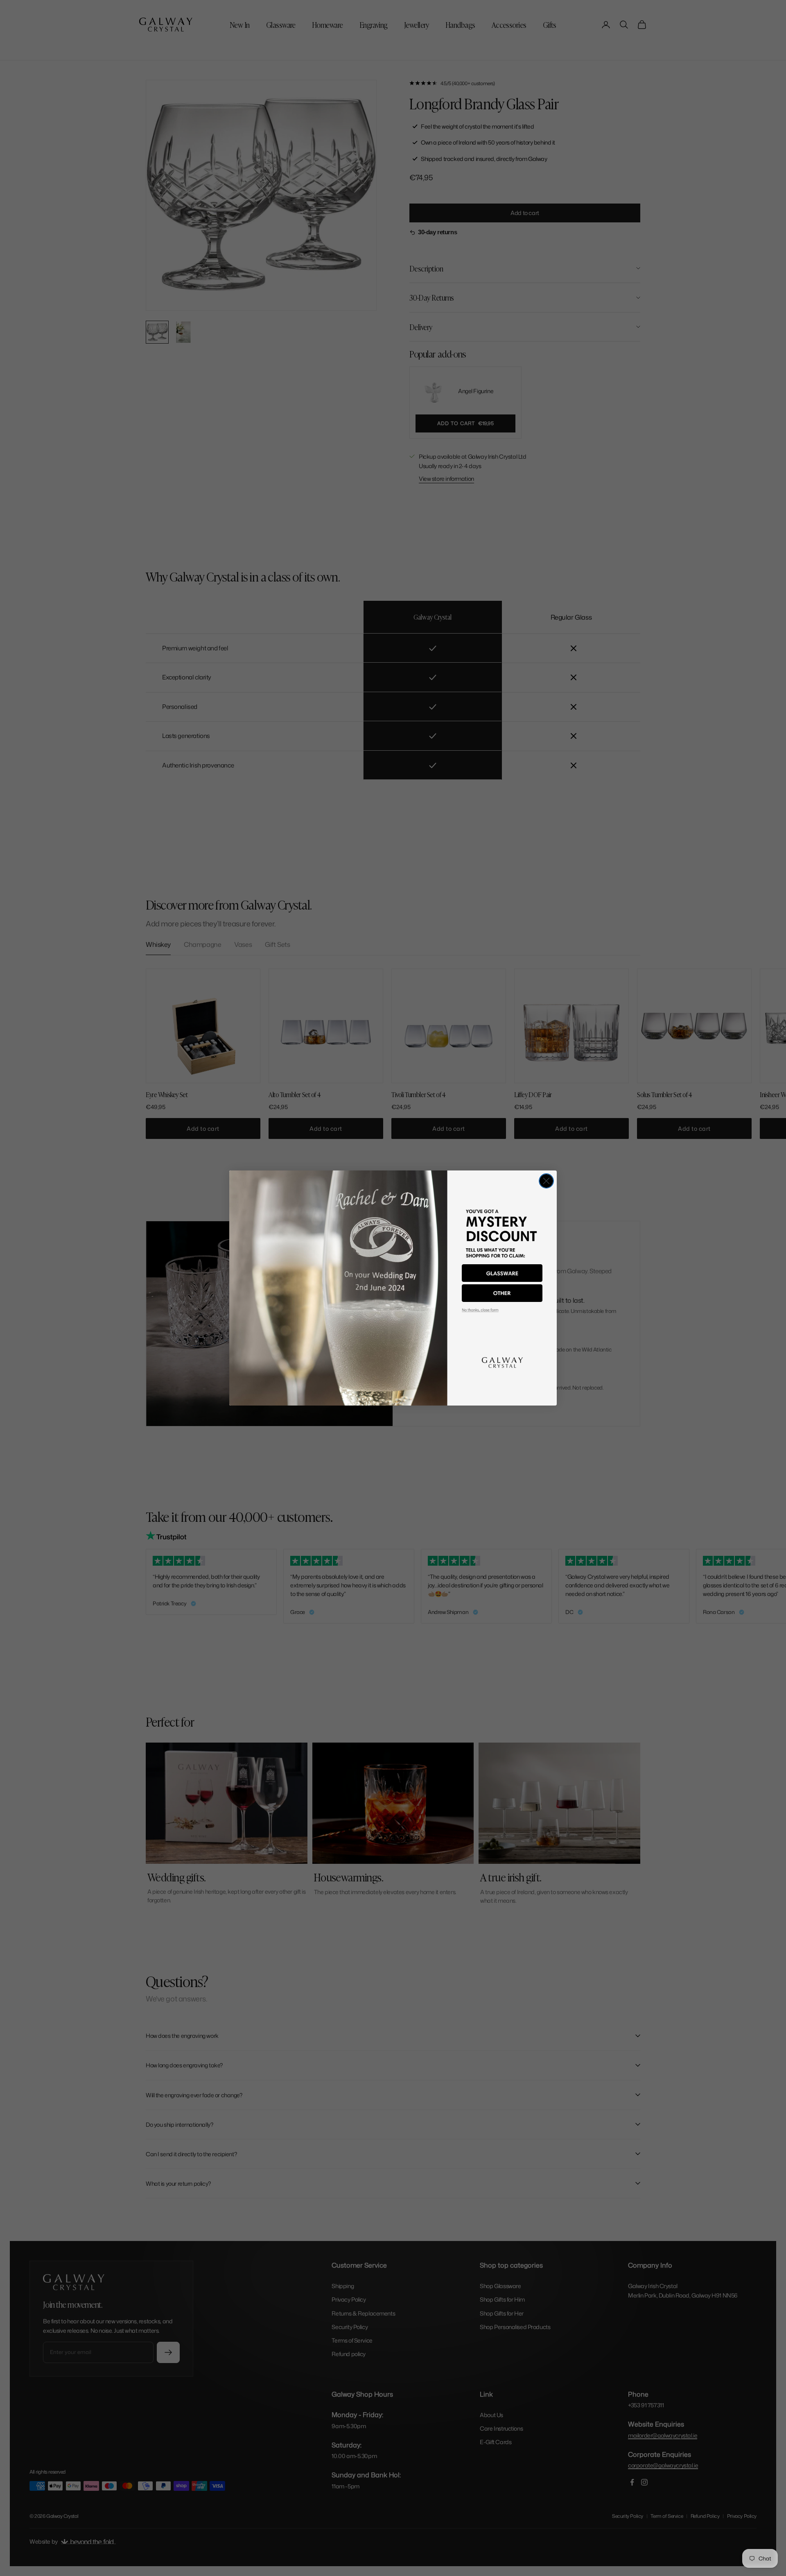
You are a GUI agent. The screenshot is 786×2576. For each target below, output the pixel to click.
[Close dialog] (546, 1181)
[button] (502, 1273)
